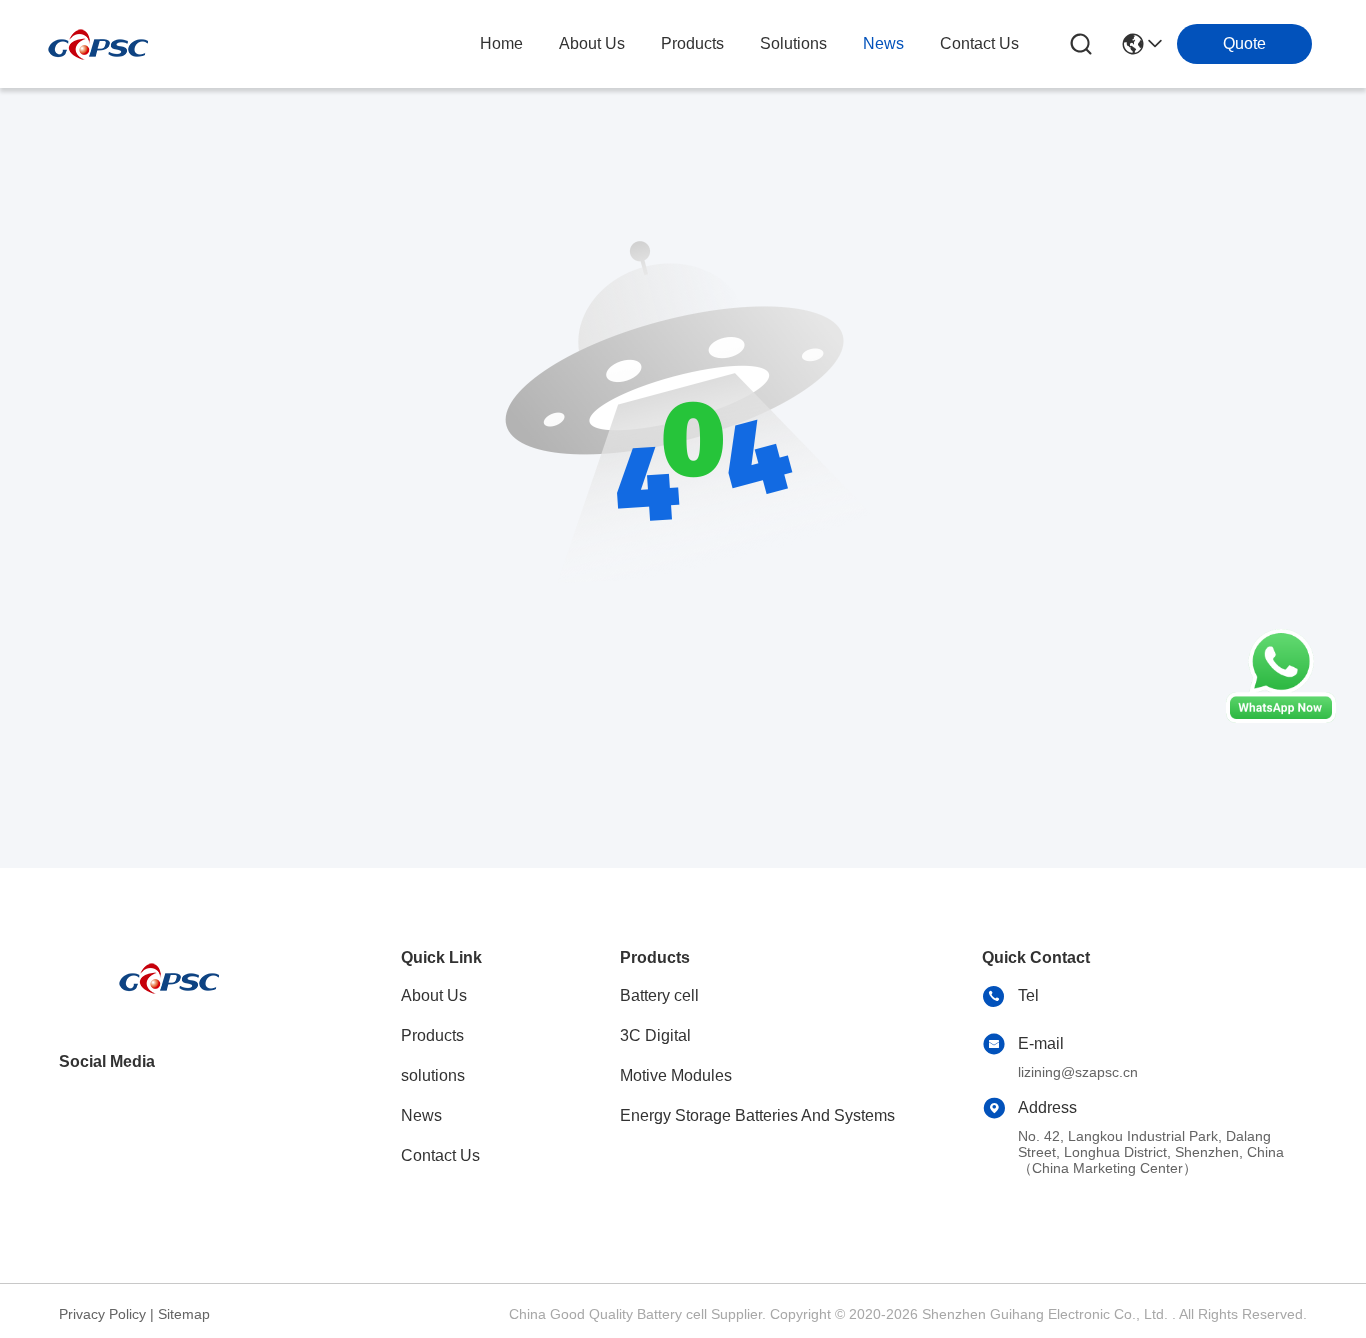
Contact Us (440, 1155)
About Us (434, 995)
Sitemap (184, 1314)
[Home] (169, 1002)
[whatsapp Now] (1281, 718)
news (883, 43)
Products (432, 1035)
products (692, 43)
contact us (979, 43)
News (421, 1115)
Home (501, 43)
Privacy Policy (102, 1314)
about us (592, 43)
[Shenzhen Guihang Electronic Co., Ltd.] (98, 44)
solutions (793, 43)
